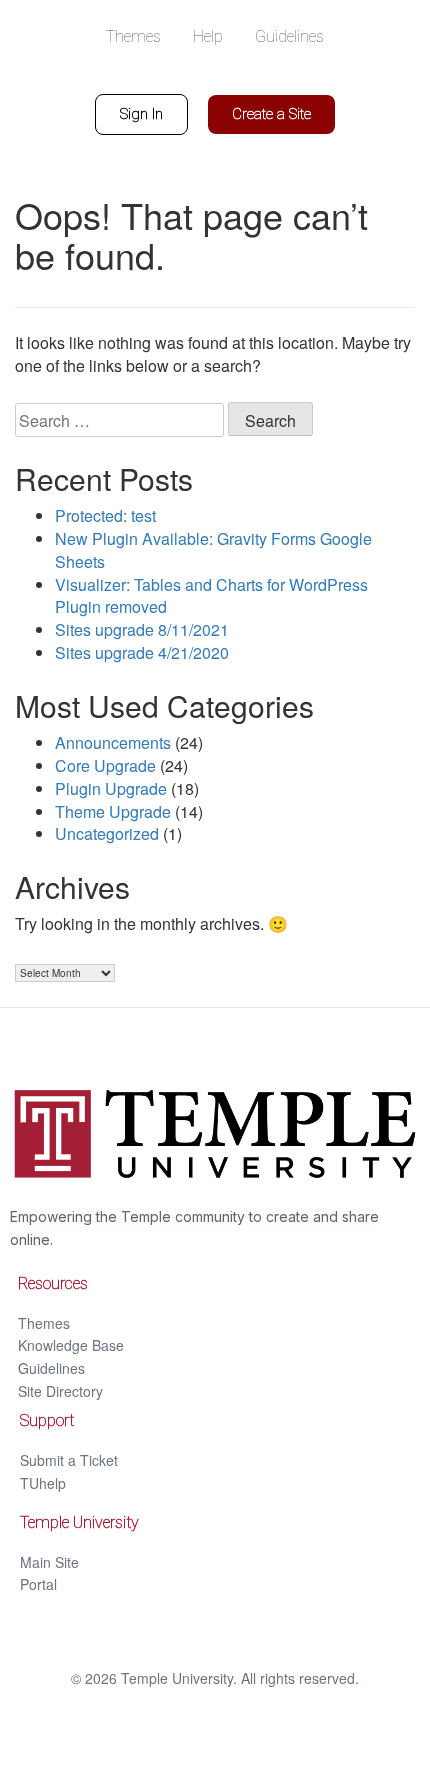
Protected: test (105, 515)
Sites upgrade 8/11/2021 (142, 629)
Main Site (49, 1562)
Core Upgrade (105, 765)
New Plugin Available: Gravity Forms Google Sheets (213, 550)
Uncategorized (107, 833)
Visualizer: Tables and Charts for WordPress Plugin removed (211, 596)
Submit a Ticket (69, 1460)
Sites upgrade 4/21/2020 (142, 652)
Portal (38, 1584)
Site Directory (60, 1391)
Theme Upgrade (113, 811)
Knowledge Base (71, 1345)
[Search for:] (119, 420)
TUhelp (43, 1483)
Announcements (113, 742)
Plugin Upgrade (111, 788)
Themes (44, 1323)
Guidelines (51, 1368)
